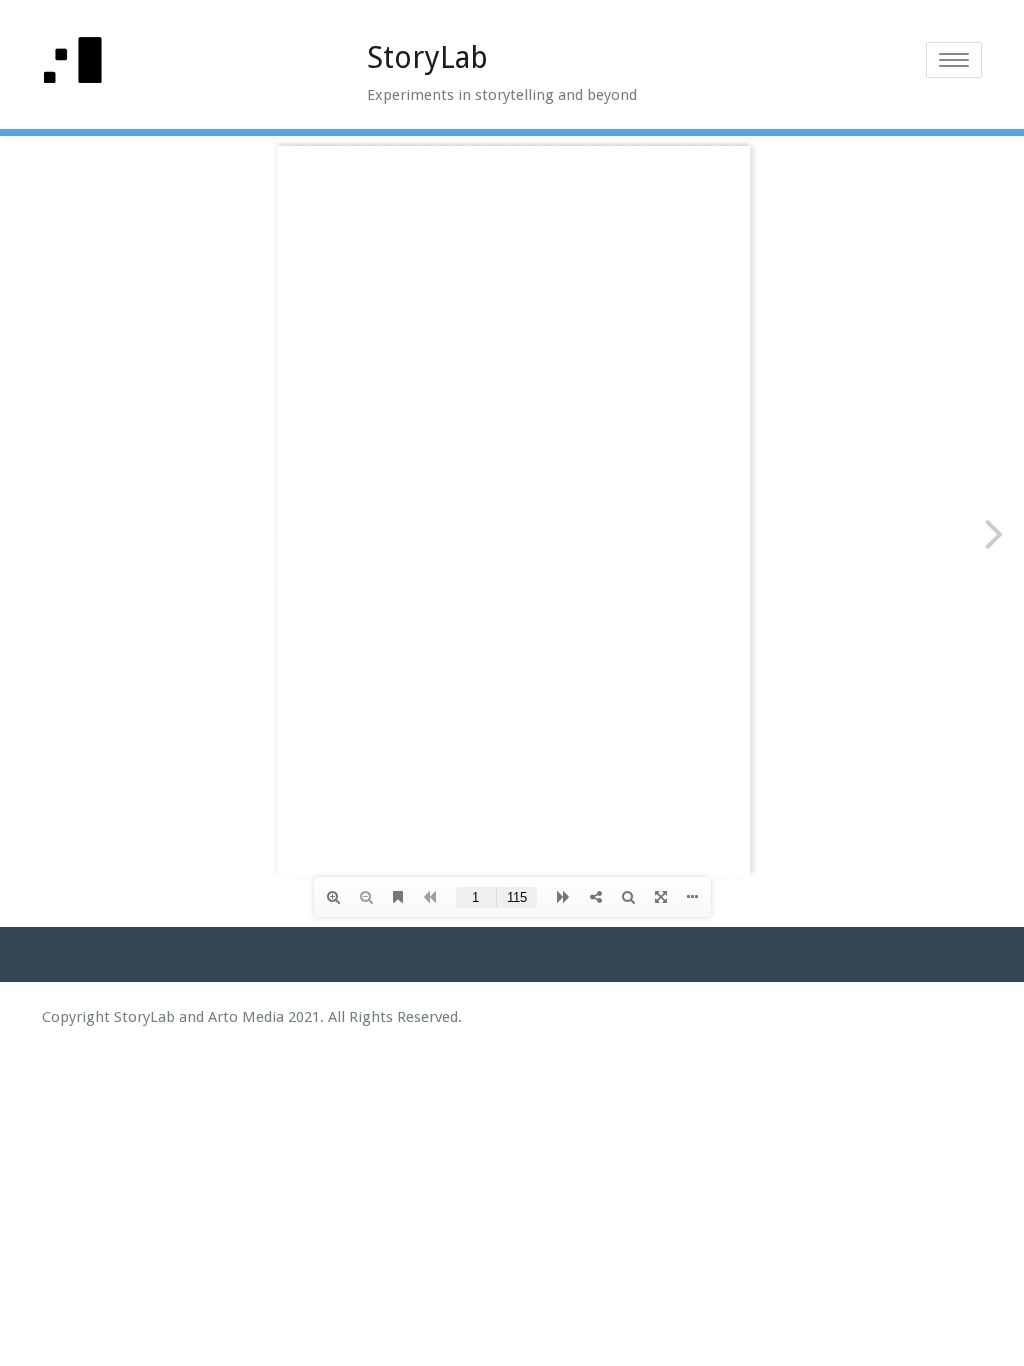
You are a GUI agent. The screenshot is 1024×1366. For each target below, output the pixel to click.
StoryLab (427, 57)
